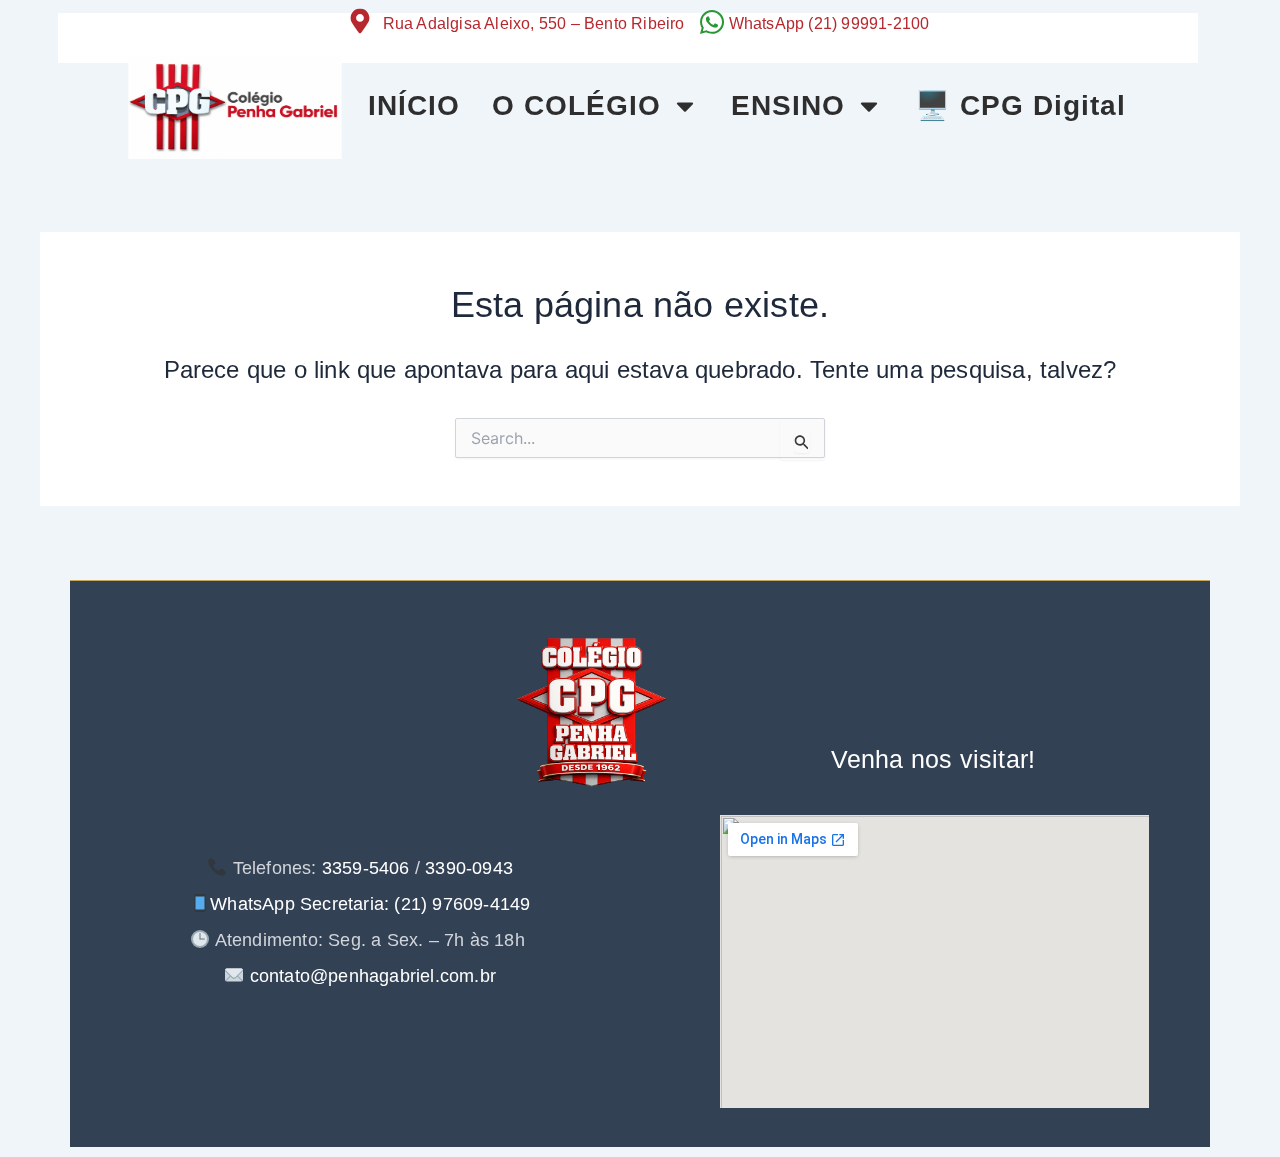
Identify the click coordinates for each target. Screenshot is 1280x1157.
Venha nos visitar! (933, 759)
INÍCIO (414, 105)
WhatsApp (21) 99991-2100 (829, 23)
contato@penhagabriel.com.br (370, 976)
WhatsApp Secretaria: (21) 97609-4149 (370, 904)
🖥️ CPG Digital (1020, 105)
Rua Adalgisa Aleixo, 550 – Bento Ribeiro (534, 23)
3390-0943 (469, 868)
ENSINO (788, 105)
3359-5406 (366, 868)
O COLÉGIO (576, 105)
